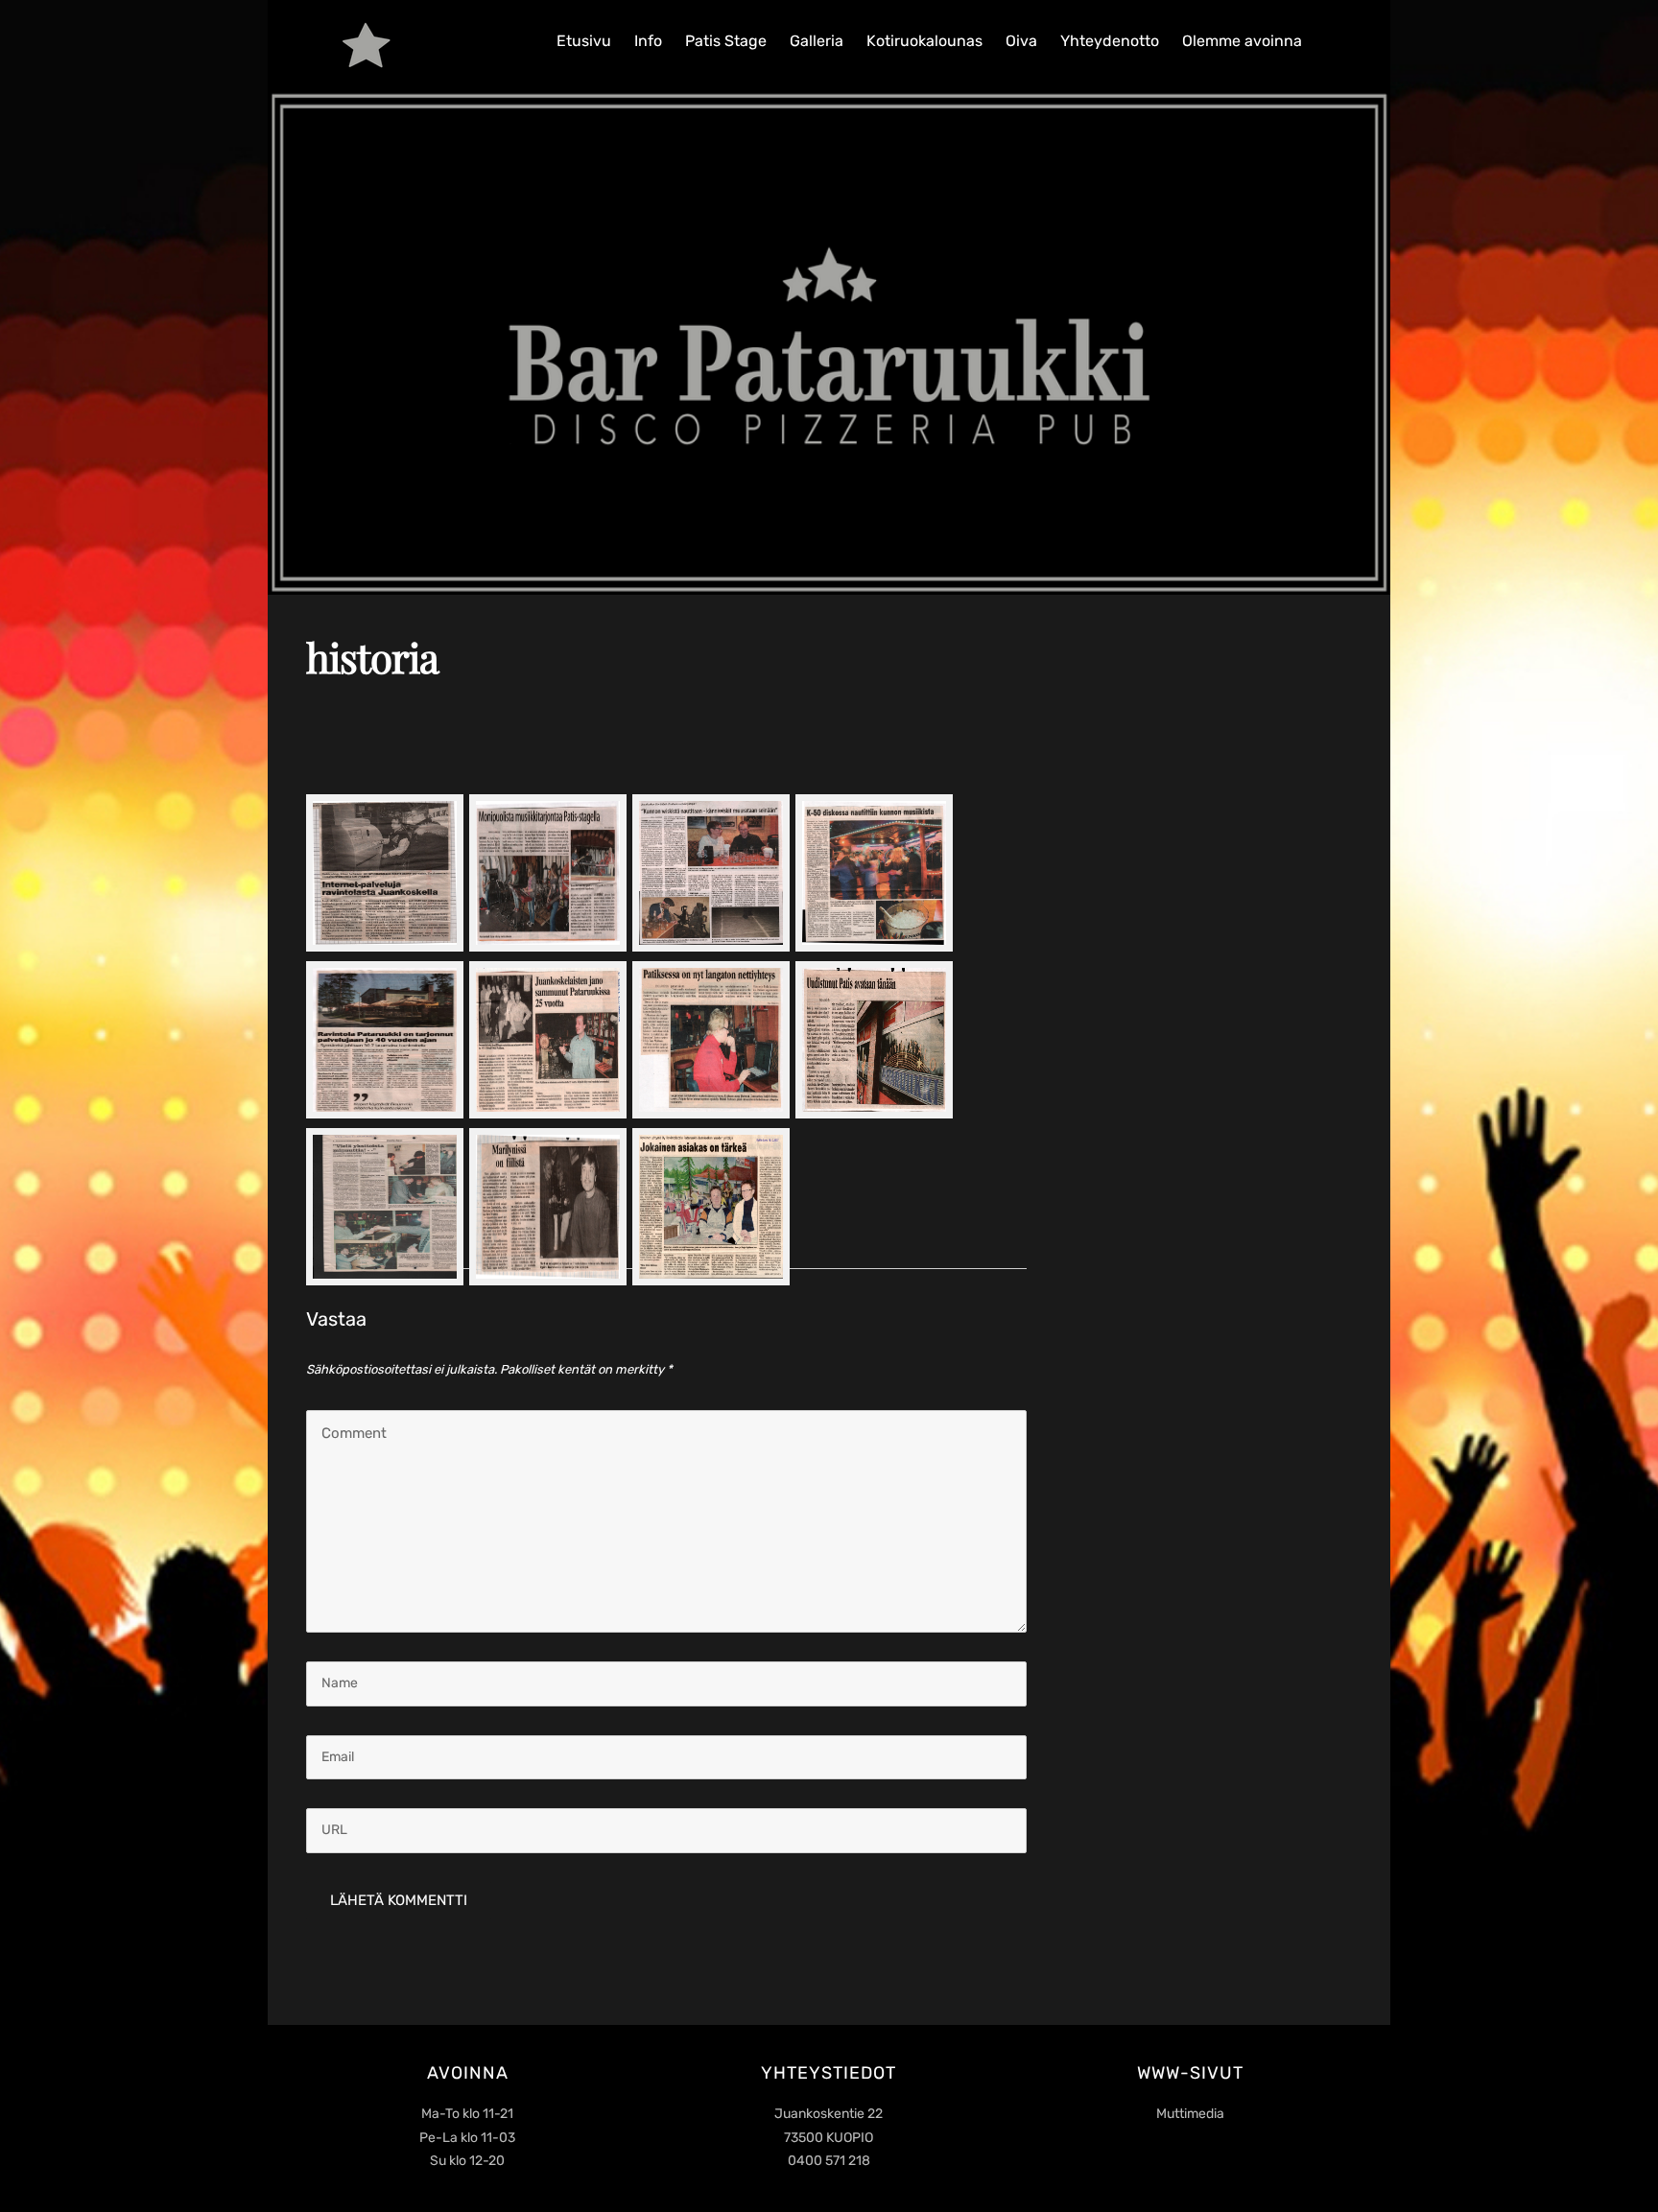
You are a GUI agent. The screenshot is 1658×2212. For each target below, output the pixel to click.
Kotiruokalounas (924, 41)
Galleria (817, 41)
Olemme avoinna (1242, 41)
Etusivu (584, 41)
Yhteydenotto (1110, 41)
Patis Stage (726, 41)
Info (648, 41)
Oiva (1021, 41)
